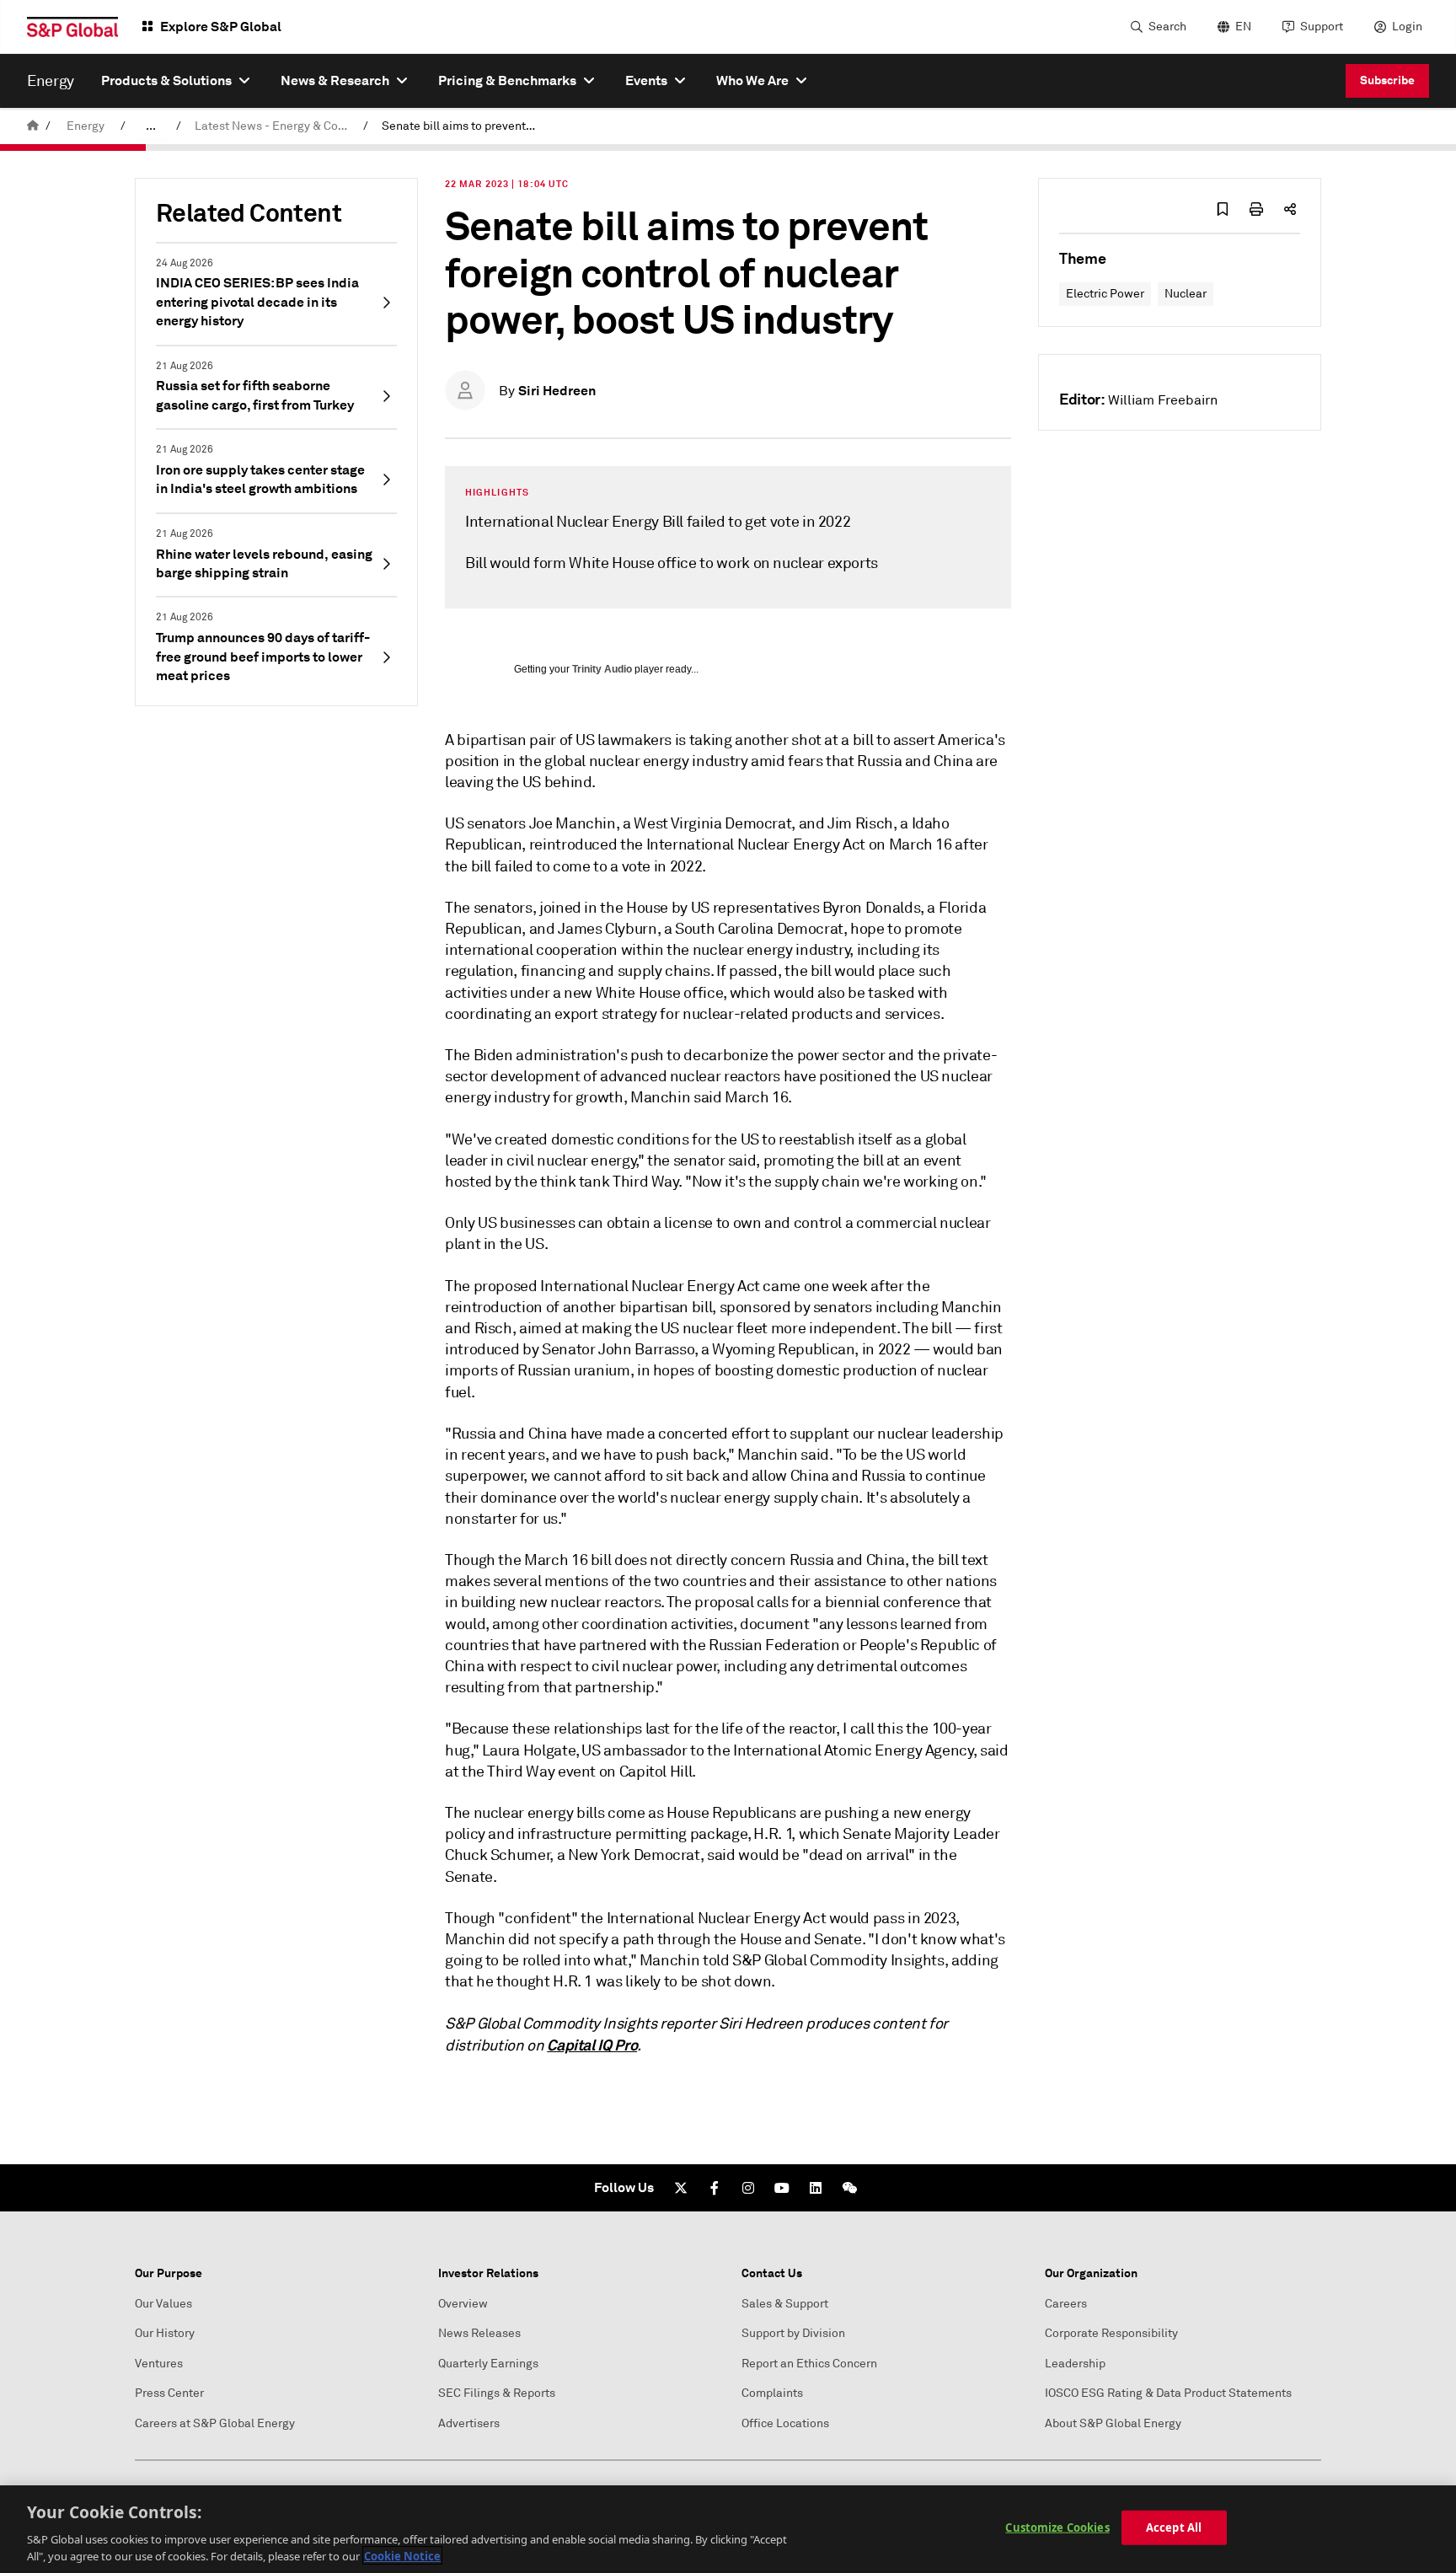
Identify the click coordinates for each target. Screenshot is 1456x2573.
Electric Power (1105, 294)
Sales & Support (785, 2304)
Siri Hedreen (557, 391)
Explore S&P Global (221, 27)
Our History (165, 2333)
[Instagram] (748, 2188)
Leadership (1075, 2364)
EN (1243, 27)
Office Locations (785, 2423)
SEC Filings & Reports (497, 2393)
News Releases (479, 2333)
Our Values (163, 2304)
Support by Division (793, 2333)
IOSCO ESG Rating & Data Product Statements (1168, 2393)
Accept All (1174, 2527)
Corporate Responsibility (1111, 2333)
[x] (681, 2188)
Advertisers (469, 2423)
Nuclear (1186, 294)
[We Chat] (849, 2188)
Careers (1066, 2304)
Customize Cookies (1057, 2527)
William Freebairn (1163, 400)
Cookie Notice (402, 2555)
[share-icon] (1290, 209)
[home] (33, 126)
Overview (463, 2304)
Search (1167, 27)
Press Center (169, 2393)
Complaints (772, 2393)
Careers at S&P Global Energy (215, 2423)
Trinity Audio (602, 669)
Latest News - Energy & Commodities (276, 126)
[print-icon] (1256, 209)
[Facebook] (715, 2188)
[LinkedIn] (816, 2188)
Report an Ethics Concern (809, 2364)
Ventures (159, 2364)
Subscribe (1387, 80)
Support (1322, 27)
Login (1407, 27)
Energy (86, 126)
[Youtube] (782, 2188)
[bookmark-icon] (1223, 209)
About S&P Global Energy (1113, 2423)
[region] (728, 2529)
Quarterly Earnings (488, 2364)
